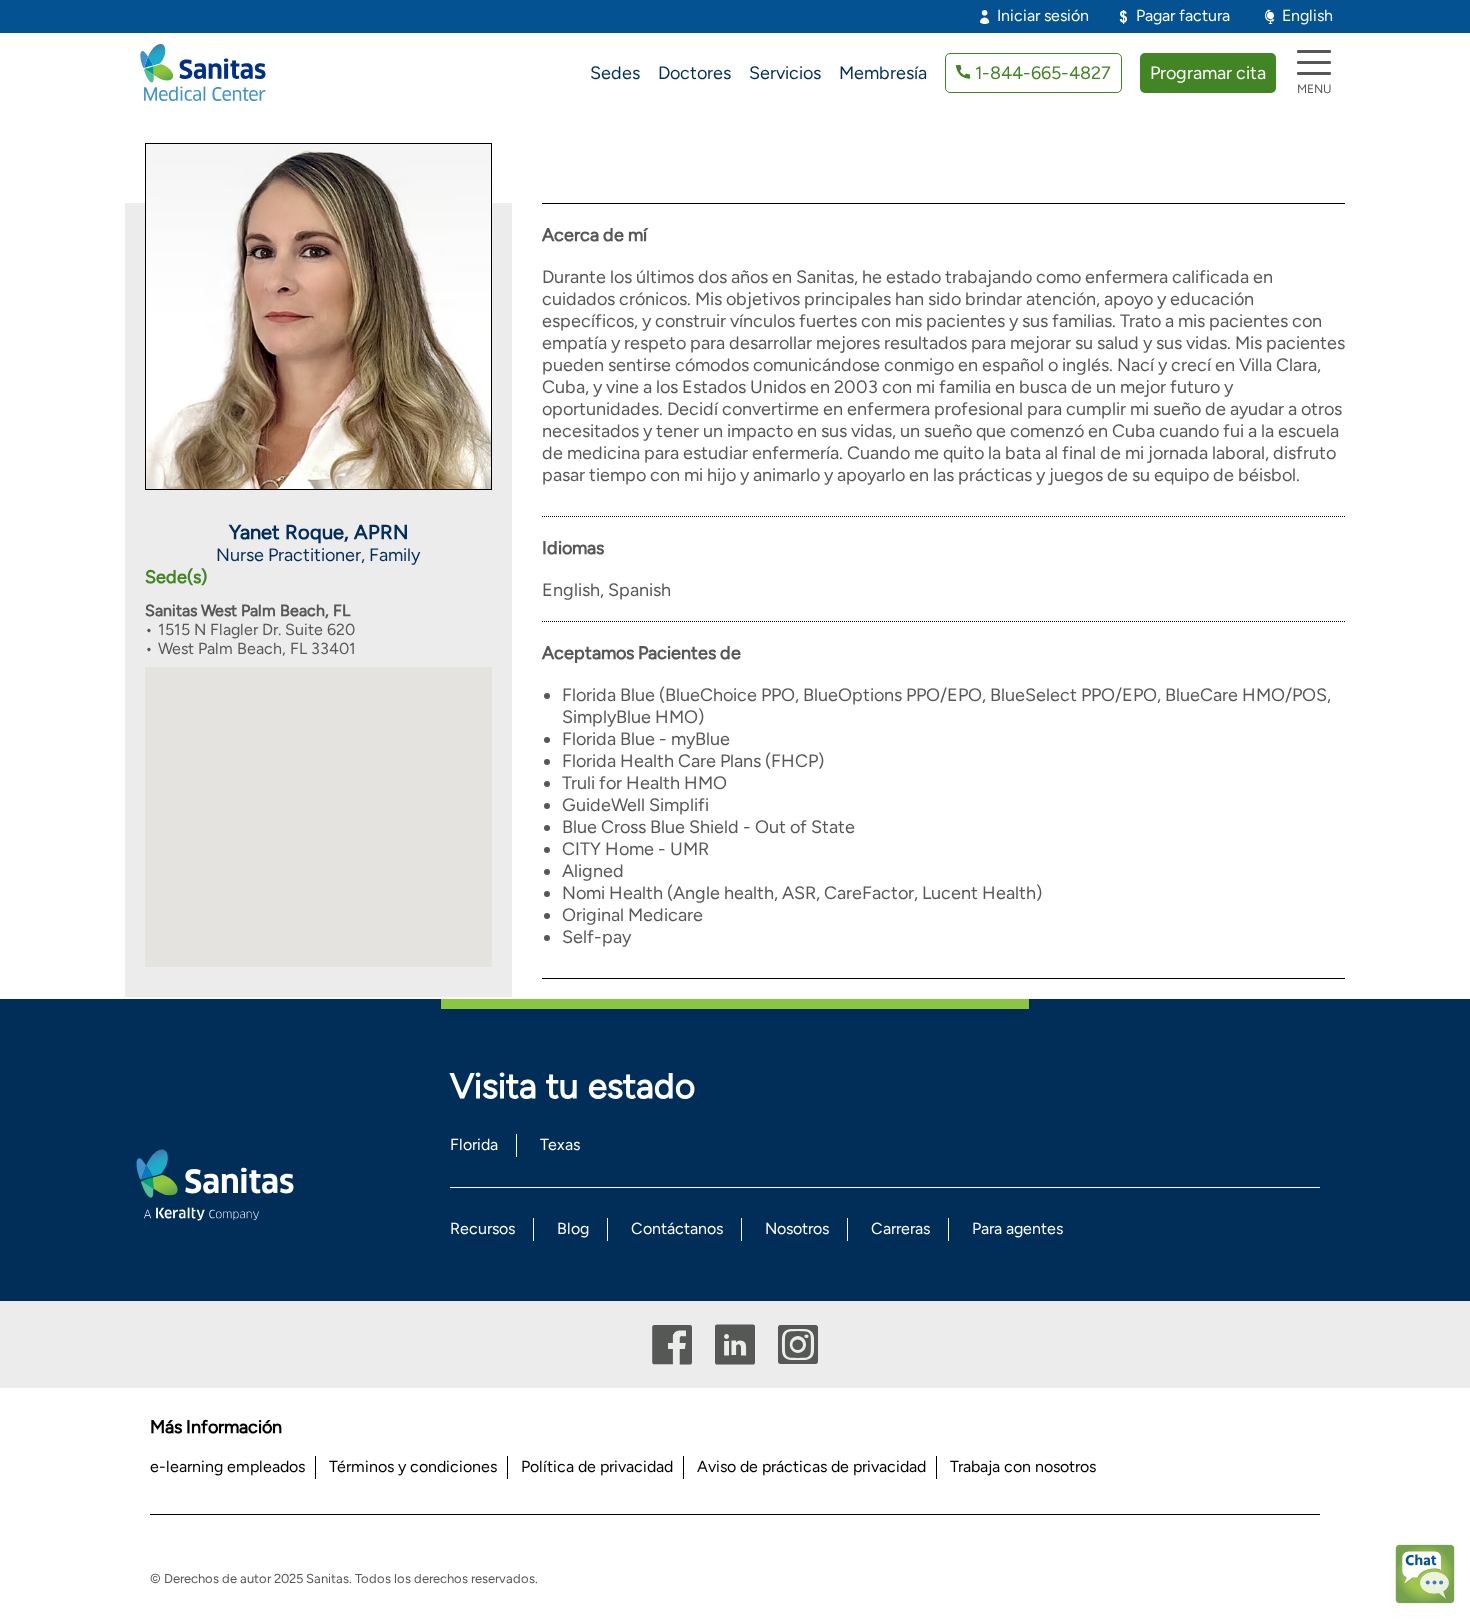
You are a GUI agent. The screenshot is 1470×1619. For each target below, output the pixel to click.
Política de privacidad (597, 1466)
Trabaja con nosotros (1023, 1466)
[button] (318, 802)
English (1307, 15)
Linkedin (735, 1344)
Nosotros (797, 1228)
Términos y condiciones (413, 1466)
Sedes (615, 73)
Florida (474, 1144)
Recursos (482, 1228)
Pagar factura (1183, 15)
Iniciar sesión (1043, 15)
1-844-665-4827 (1043, 73)
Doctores (694, 73)
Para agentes (1017, 1228)
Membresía (883, 73)
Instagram (798, 1344)
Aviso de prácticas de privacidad (811, 1466)
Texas (560, 1144)
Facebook (672, 1344)
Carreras (900, 1228)
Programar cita (1208, 73)
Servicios (785, 73)
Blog (573, 1228)
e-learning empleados (227, 1466)
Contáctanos (677, 1228)
